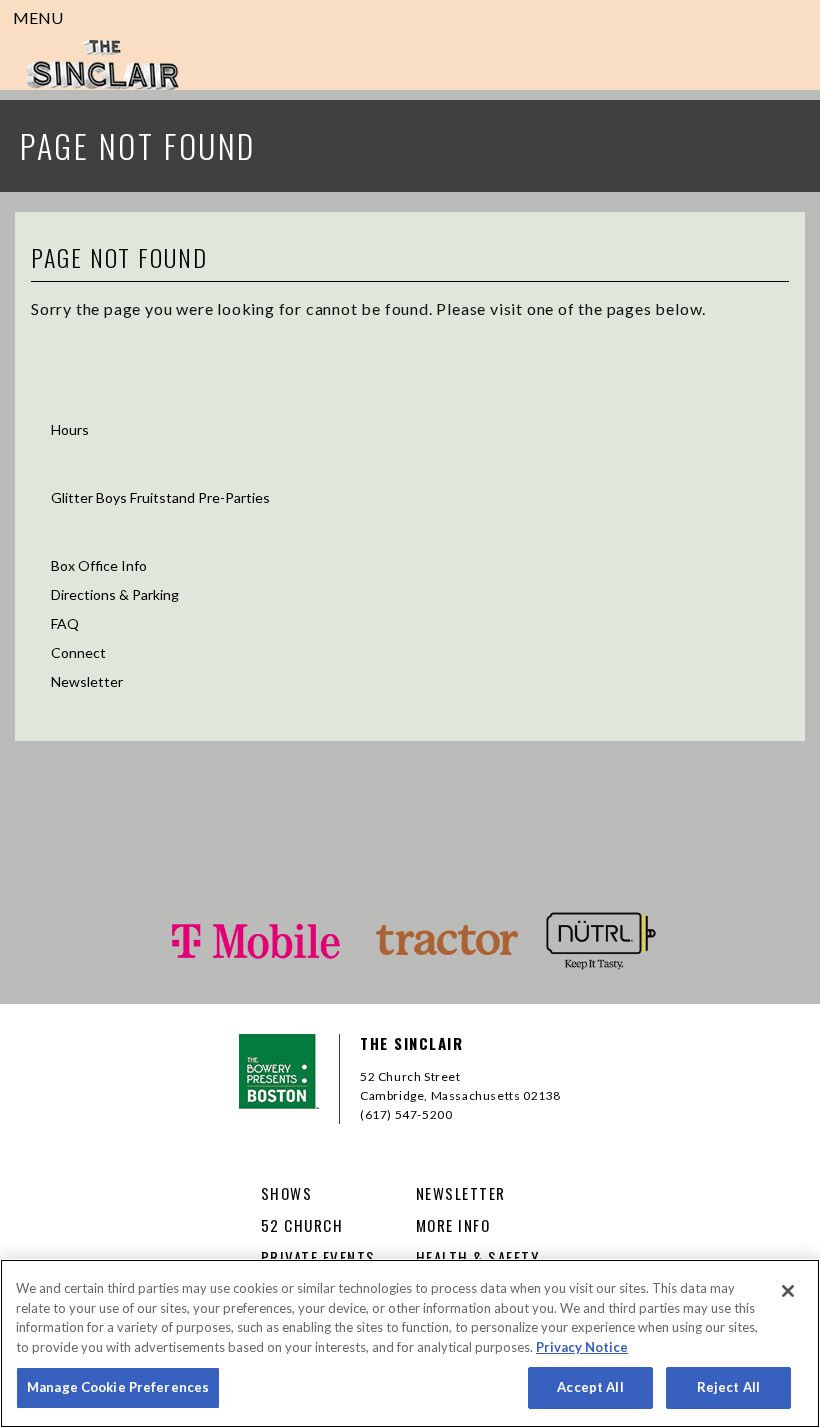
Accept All (590, 1387)
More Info (66, 535)
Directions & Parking (115, 594)
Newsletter (87, 681)
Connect (78, 652)
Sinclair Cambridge (102, 65)
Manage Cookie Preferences (118, 1387)
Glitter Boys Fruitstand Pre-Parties (160, 497)
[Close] (788, 1291)
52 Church (66, 399)
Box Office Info (99, 565)
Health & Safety (478, 1257)
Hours (70, 429)
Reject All (728, 1387)
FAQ (65, 623)
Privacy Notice (582, 1347)
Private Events (80, 467)
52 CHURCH (302, 1225)
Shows (53, 360)
